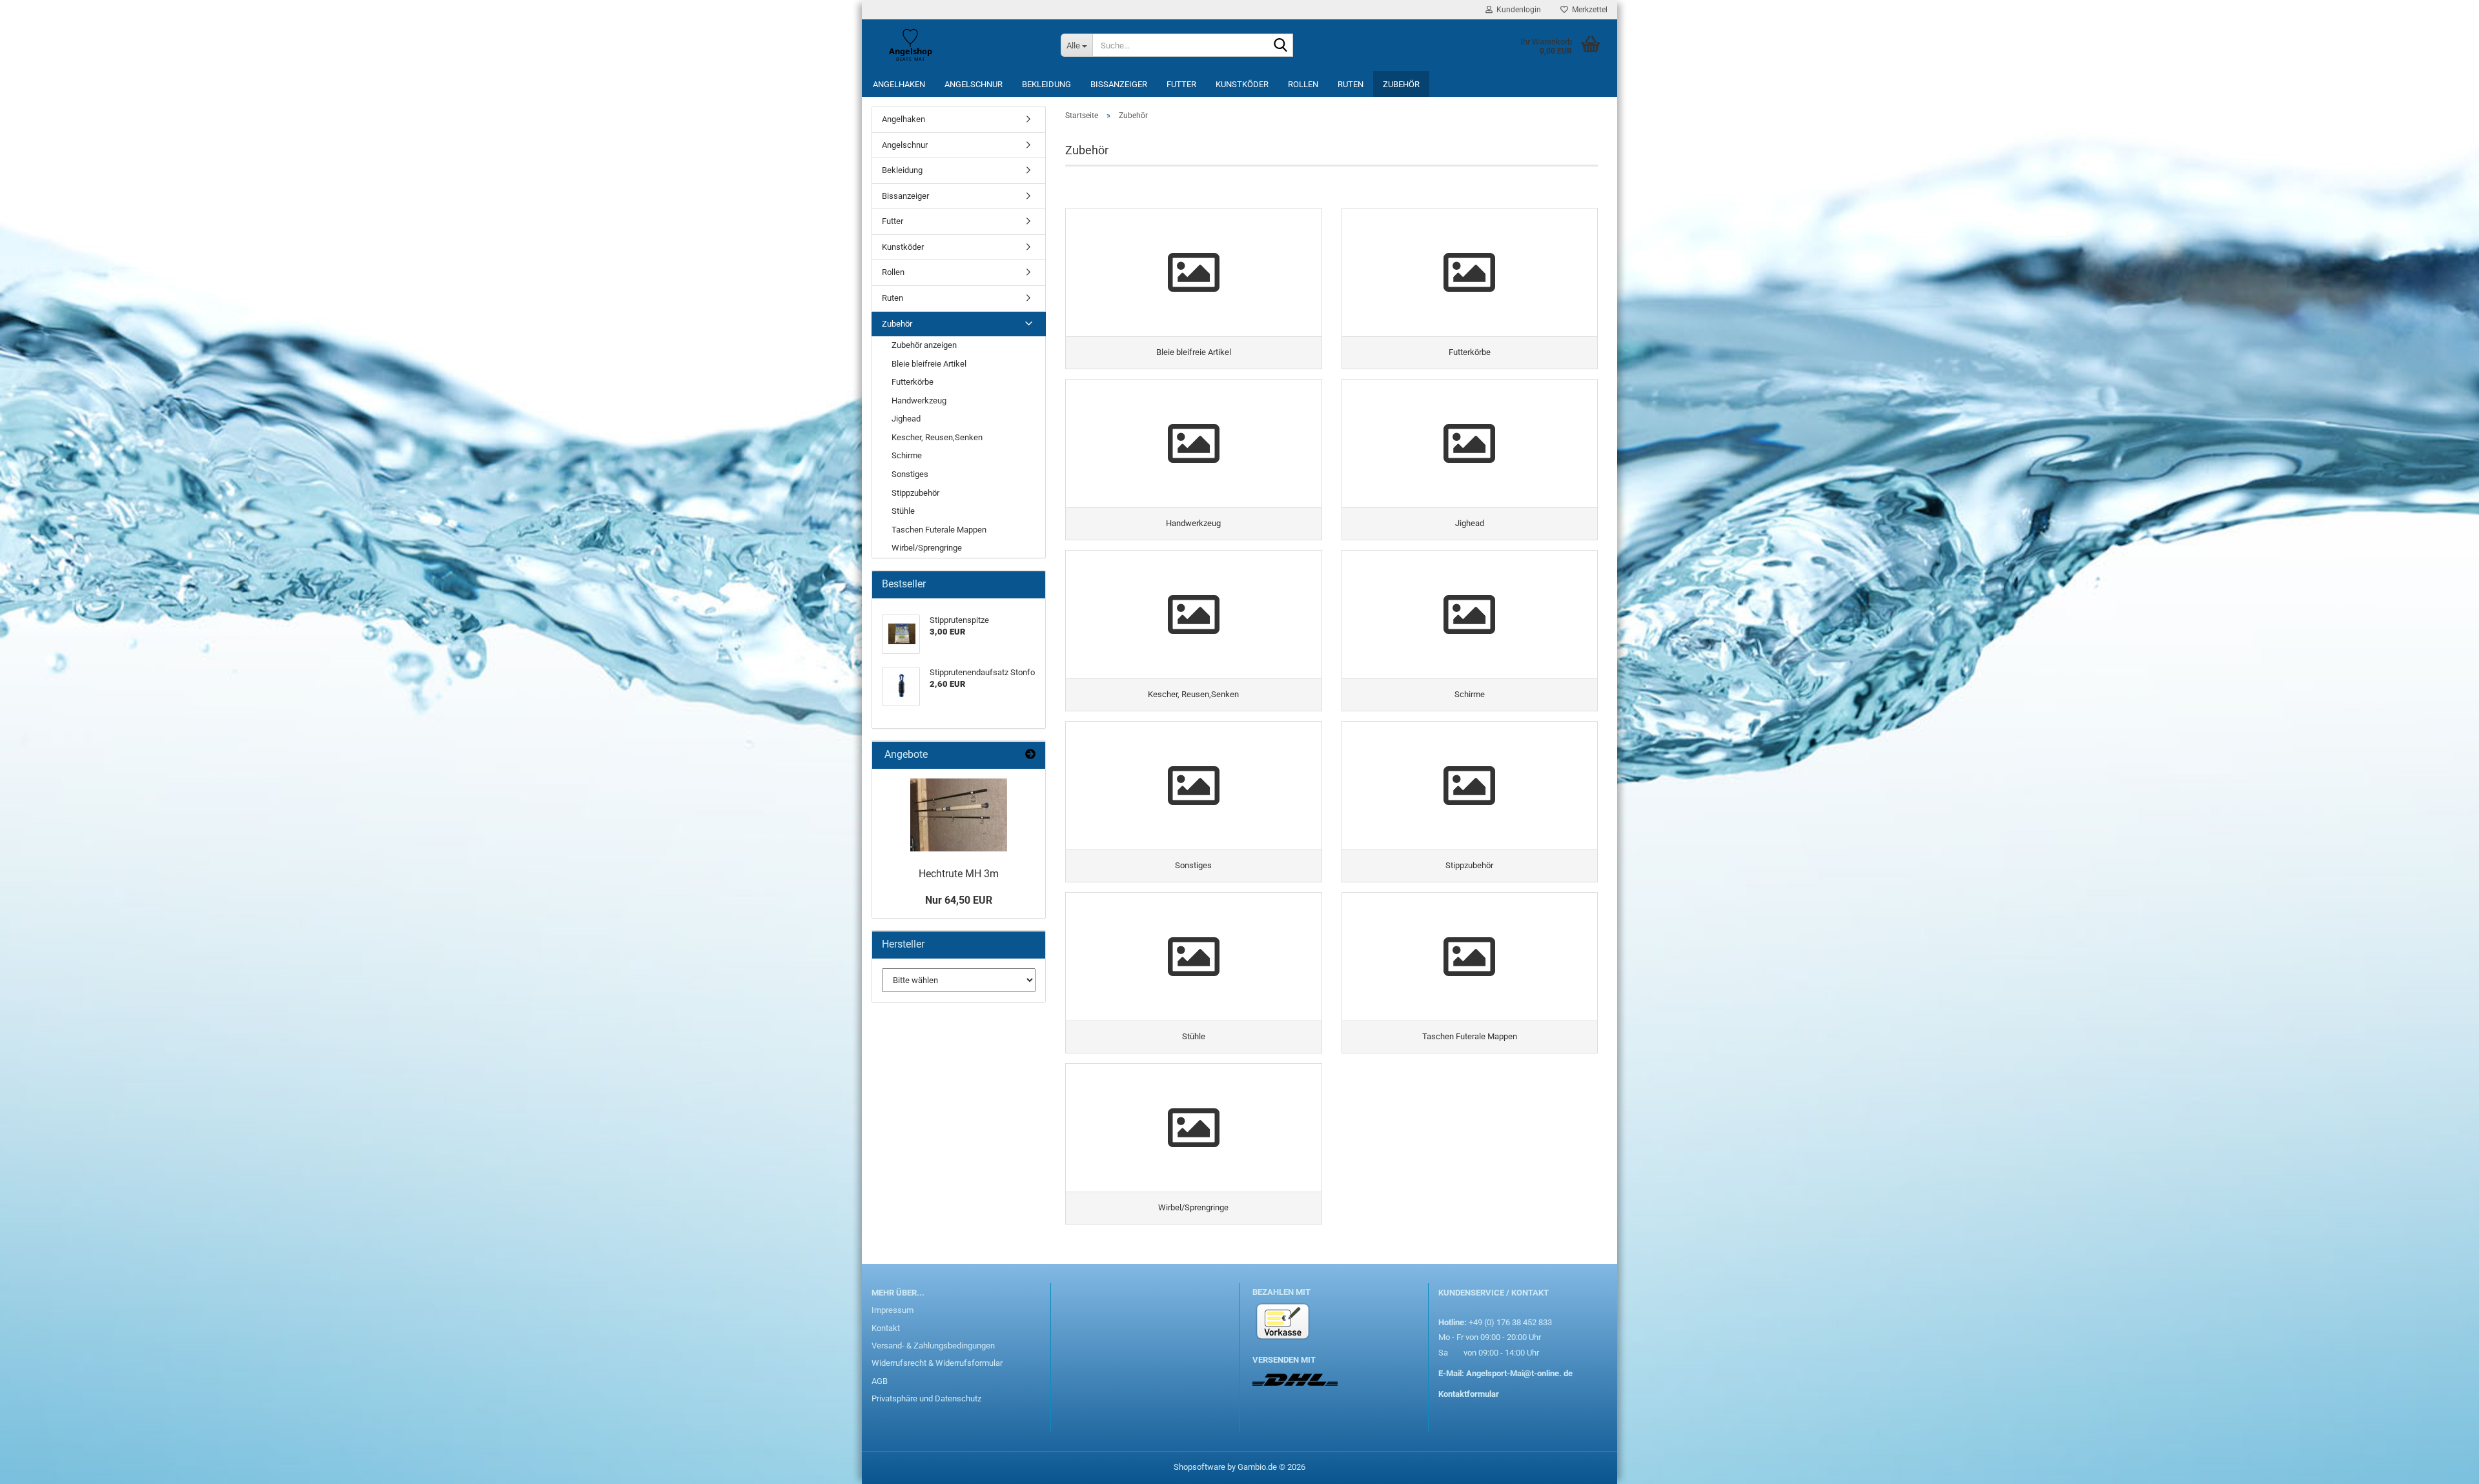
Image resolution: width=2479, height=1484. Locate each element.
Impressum (893, 1310)
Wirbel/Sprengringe (927, 548)
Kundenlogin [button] (1517, 10)
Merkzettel (1588, 10)
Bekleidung (1046, 84)
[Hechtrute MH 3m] (959, 815)
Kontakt (886, 1328)
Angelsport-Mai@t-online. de (1519, 1373)
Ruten (1351, 84)
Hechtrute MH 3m (959, 874)
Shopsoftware (1199, 1467)
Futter (1181, 84)
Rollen (1303, 84)
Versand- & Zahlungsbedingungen (933, 1346)
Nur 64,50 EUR (959, 900)
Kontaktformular (1469, 1394)
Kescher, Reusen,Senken (937, 437)
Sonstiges (910, 474)
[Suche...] (1281, 46)
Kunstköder (1242, 84)
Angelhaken (899, 84)
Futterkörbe (913, 382)
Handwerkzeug (919, 401)
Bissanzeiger (1119, 84)
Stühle (903, 511)
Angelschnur (974, 84)
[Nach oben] (2443, 1465)
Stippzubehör (915, 493)
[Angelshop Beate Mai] (956, 45)
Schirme (907, 455)
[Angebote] (1030, 755)
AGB (880, 1381)
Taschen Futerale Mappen (939, 530)
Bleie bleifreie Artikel (929, 364)
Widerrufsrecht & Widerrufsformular (937, 1363)
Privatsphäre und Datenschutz (926, 1398)
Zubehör (1401, 84)
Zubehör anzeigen (924, 345)
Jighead (906, 419)
